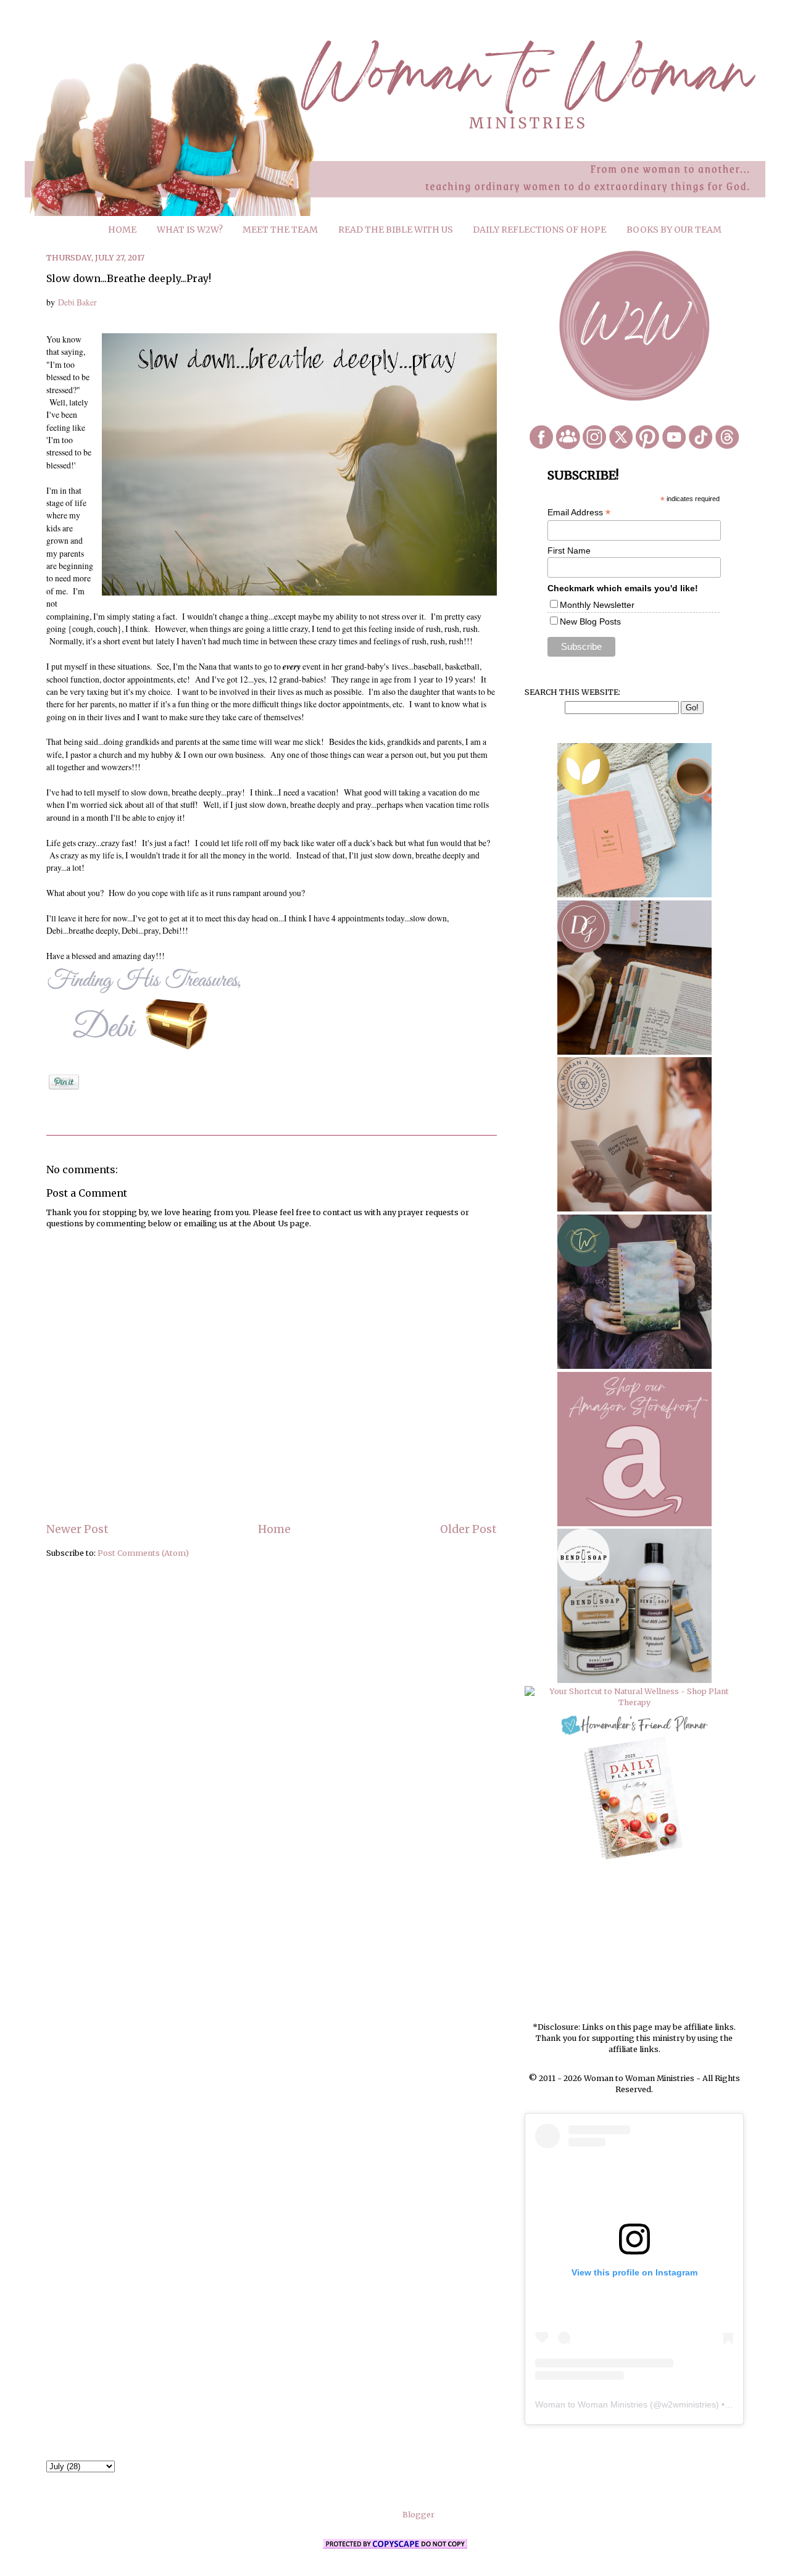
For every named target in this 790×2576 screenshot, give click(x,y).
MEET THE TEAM (280, 230)
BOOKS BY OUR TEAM (674, 230)
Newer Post (77, 1529)
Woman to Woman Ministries (591, 2404)
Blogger (418, 2515)
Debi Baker (77, 302)
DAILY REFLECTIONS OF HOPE (539, 230)
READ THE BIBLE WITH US (396, 230)
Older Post (468, 1529)
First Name (569, 551)
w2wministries (689, 2404)
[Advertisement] (634, 1942)
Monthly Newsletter (597, 605)
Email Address (579, 513)
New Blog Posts (590, 621)
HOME (122, 230)
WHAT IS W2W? (190, 230)
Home (274, 1529)
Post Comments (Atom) (143, 1553)
